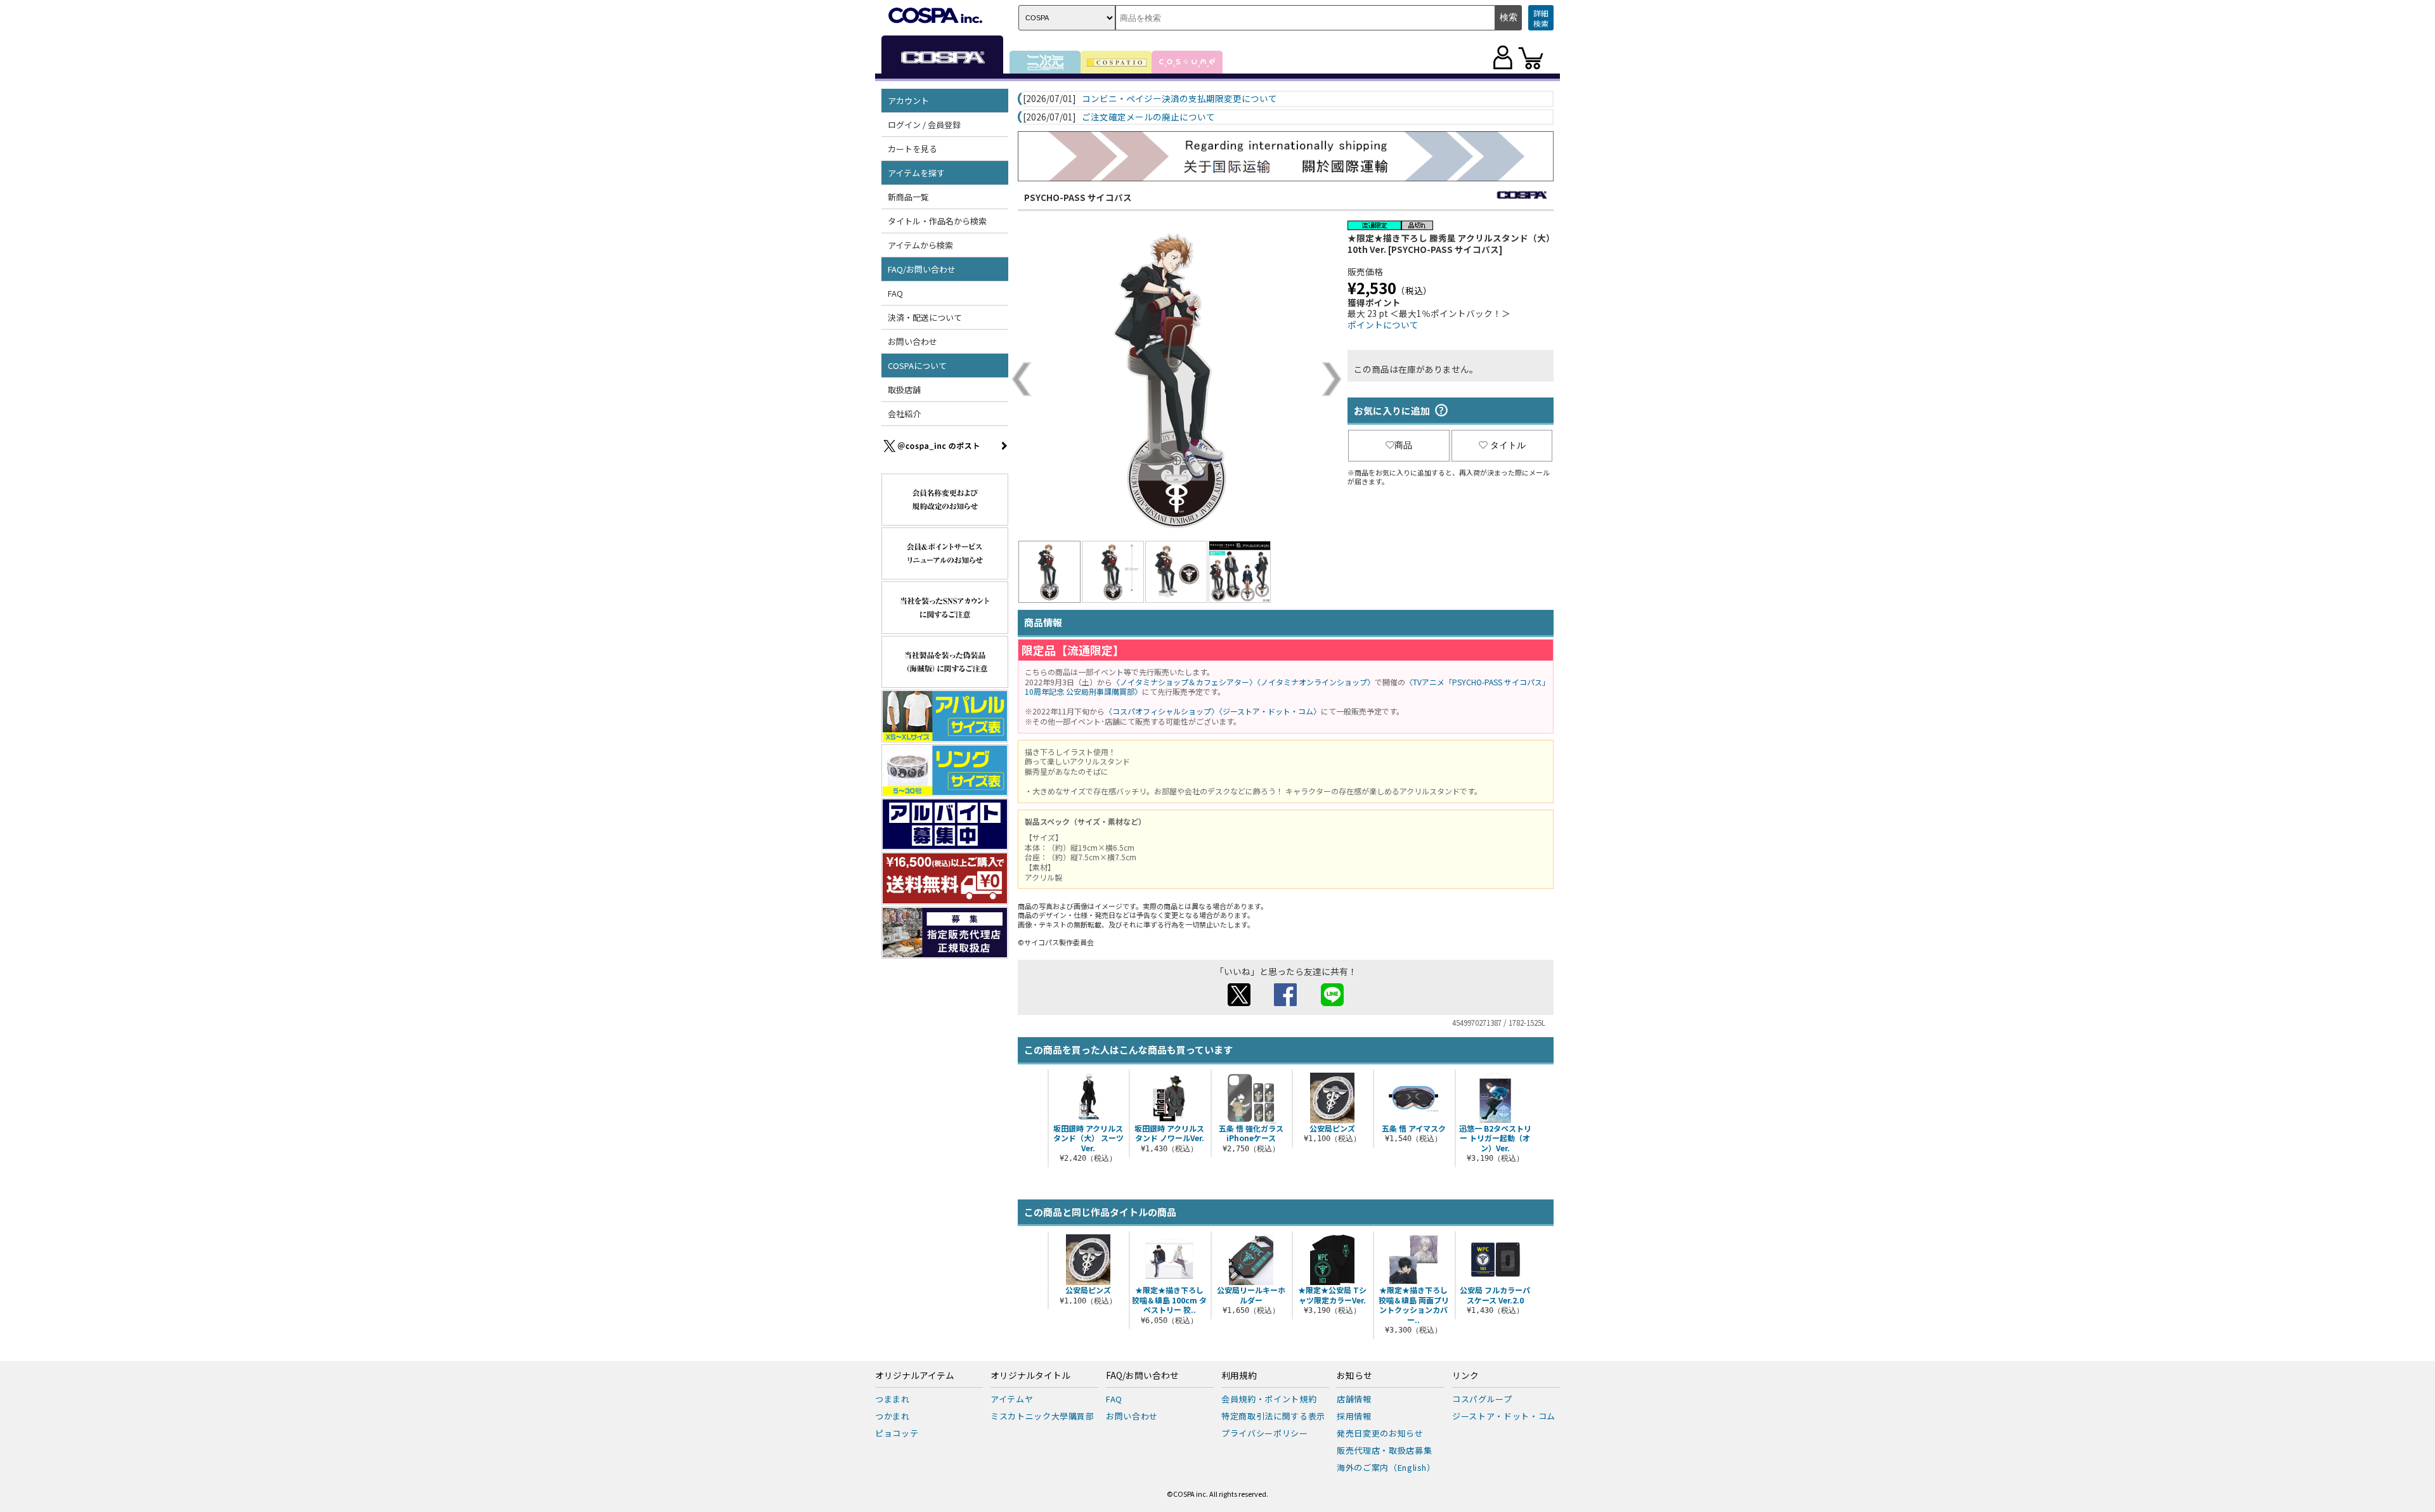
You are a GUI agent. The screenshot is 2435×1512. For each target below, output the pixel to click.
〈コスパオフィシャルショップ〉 (1162, 711)
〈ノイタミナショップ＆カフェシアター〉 (1185, 682)
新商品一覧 (908, 197)
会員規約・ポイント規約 (1269, 1399)
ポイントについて (1383, 325)
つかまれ (893, 1416)
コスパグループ (1482, 1399)
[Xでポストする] (1239, 1002)
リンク (1465, 1376)
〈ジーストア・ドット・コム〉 (1270, 711)
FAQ (895, 293)
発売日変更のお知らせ (1380, 1433)
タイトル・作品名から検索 (937, 221)
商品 (1403, 445)
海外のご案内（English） (1386, 1467)
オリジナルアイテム (915, 1376)
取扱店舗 (904, 390)
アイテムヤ (1012, 1399)
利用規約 (1239, 1376)
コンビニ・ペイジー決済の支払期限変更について (1179, 99)
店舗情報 (1354, 1399)
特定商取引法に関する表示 (1273, 1416)
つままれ (893, 1399)
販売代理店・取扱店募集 (1384, 1450)
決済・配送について (925, 317)
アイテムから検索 (920, 245)
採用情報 (1354, 1416)
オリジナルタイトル (1030, 1376)
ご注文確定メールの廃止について (1148, 117)
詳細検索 (1541, 18)
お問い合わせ (912, 341)
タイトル (1508, 445)
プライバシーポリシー (1265, 1433)
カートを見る (912, 149)
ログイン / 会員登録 (924, 125)
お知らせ (1354, 1376)
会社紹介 (904, 414)
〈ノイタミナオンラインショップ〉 (1316, 682)
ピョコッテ (897, 1433)
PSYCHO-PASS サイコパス (1078, 197)
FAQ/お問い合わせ (1142, 1376)
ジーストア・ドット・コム (1504, 1416)
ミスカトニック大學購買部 (1042, 1416)
